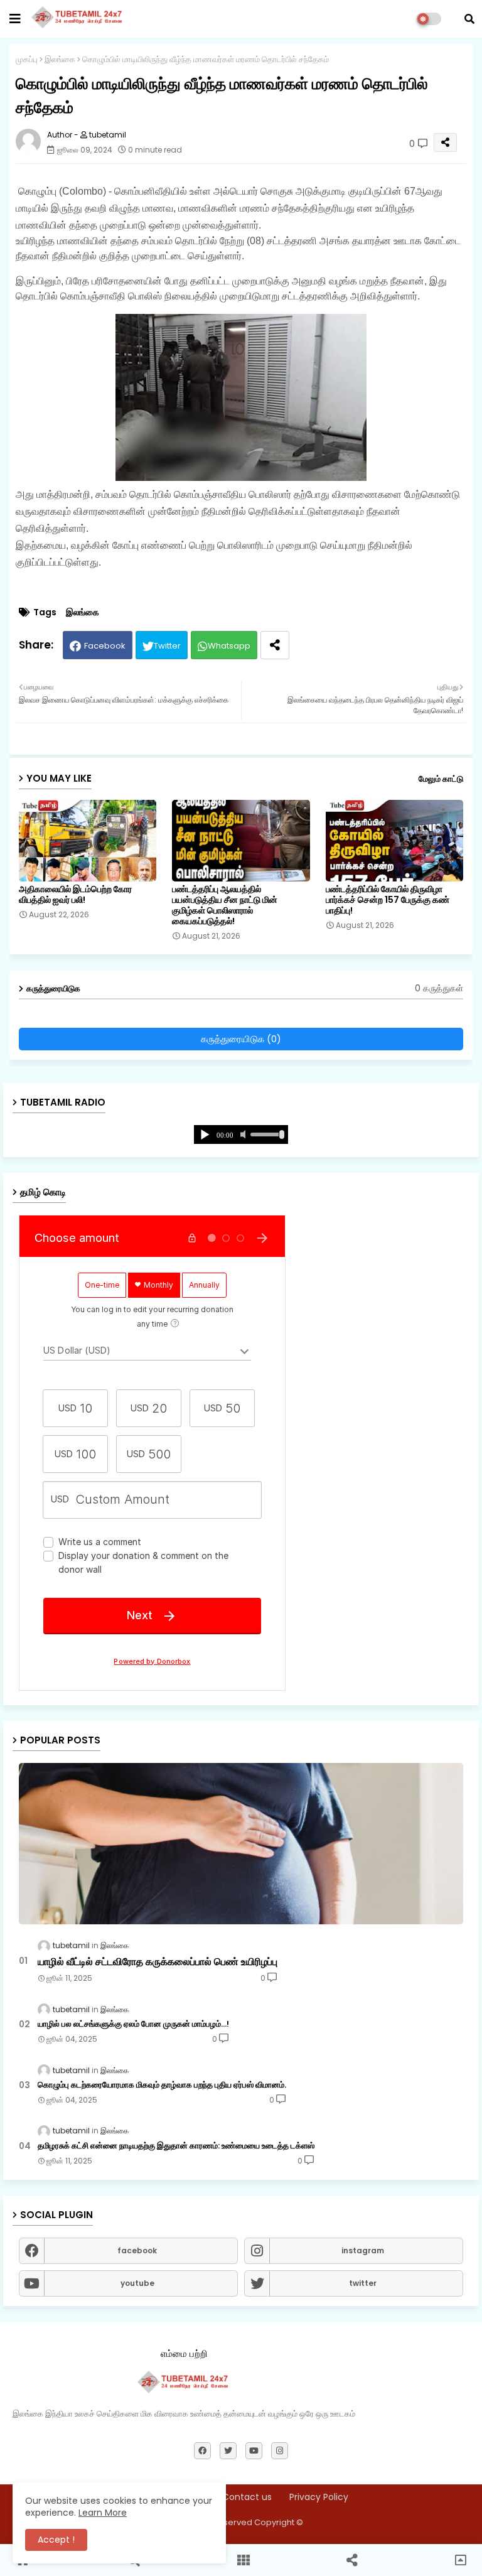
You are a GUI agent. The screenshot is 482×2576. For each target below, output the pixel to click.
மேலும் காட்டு (441, 779)
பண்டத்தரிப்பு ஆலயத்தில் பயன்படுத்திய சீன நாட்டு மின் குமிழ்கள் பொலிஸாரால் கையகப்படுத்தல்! (225, 905)
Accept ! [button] (56, 2540)
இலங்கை (60, 59)
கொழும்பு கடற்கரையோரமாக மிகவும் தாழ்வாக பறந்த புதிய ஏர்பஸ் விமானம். (162, 2085)
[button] (469, 19)
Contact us (247, 2497)
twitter (363, 2283)
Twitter (167, 646)
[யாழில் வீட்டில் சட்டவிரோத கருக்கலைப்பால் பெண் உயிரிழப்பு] (241, 1844)
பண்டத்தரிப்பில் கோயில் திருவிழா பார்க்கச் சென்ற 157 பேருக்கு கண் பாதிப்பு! (388, 900)
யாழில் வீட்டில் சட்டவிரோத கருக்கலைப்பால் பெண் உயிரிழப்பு (158, 1962)
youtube (137, 2283)
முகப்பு (27, 59)
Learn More (103, 2513)
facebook (137, 2250)
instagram (363, 2250)
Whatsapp (229, 646)
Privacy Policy (319, 2497)
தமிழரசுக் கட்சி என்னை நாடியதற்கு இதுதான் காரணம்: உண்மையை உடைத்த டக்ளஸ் (176, 2146)
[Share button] (275, 645)
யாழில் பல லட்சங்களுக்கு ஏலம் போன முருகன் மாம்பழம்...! (133, 2024)
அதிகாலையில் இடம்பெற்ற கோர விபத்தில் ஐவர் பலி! (75, 895)
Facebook (105, 646)
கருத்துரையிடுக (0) (241, 1039)
